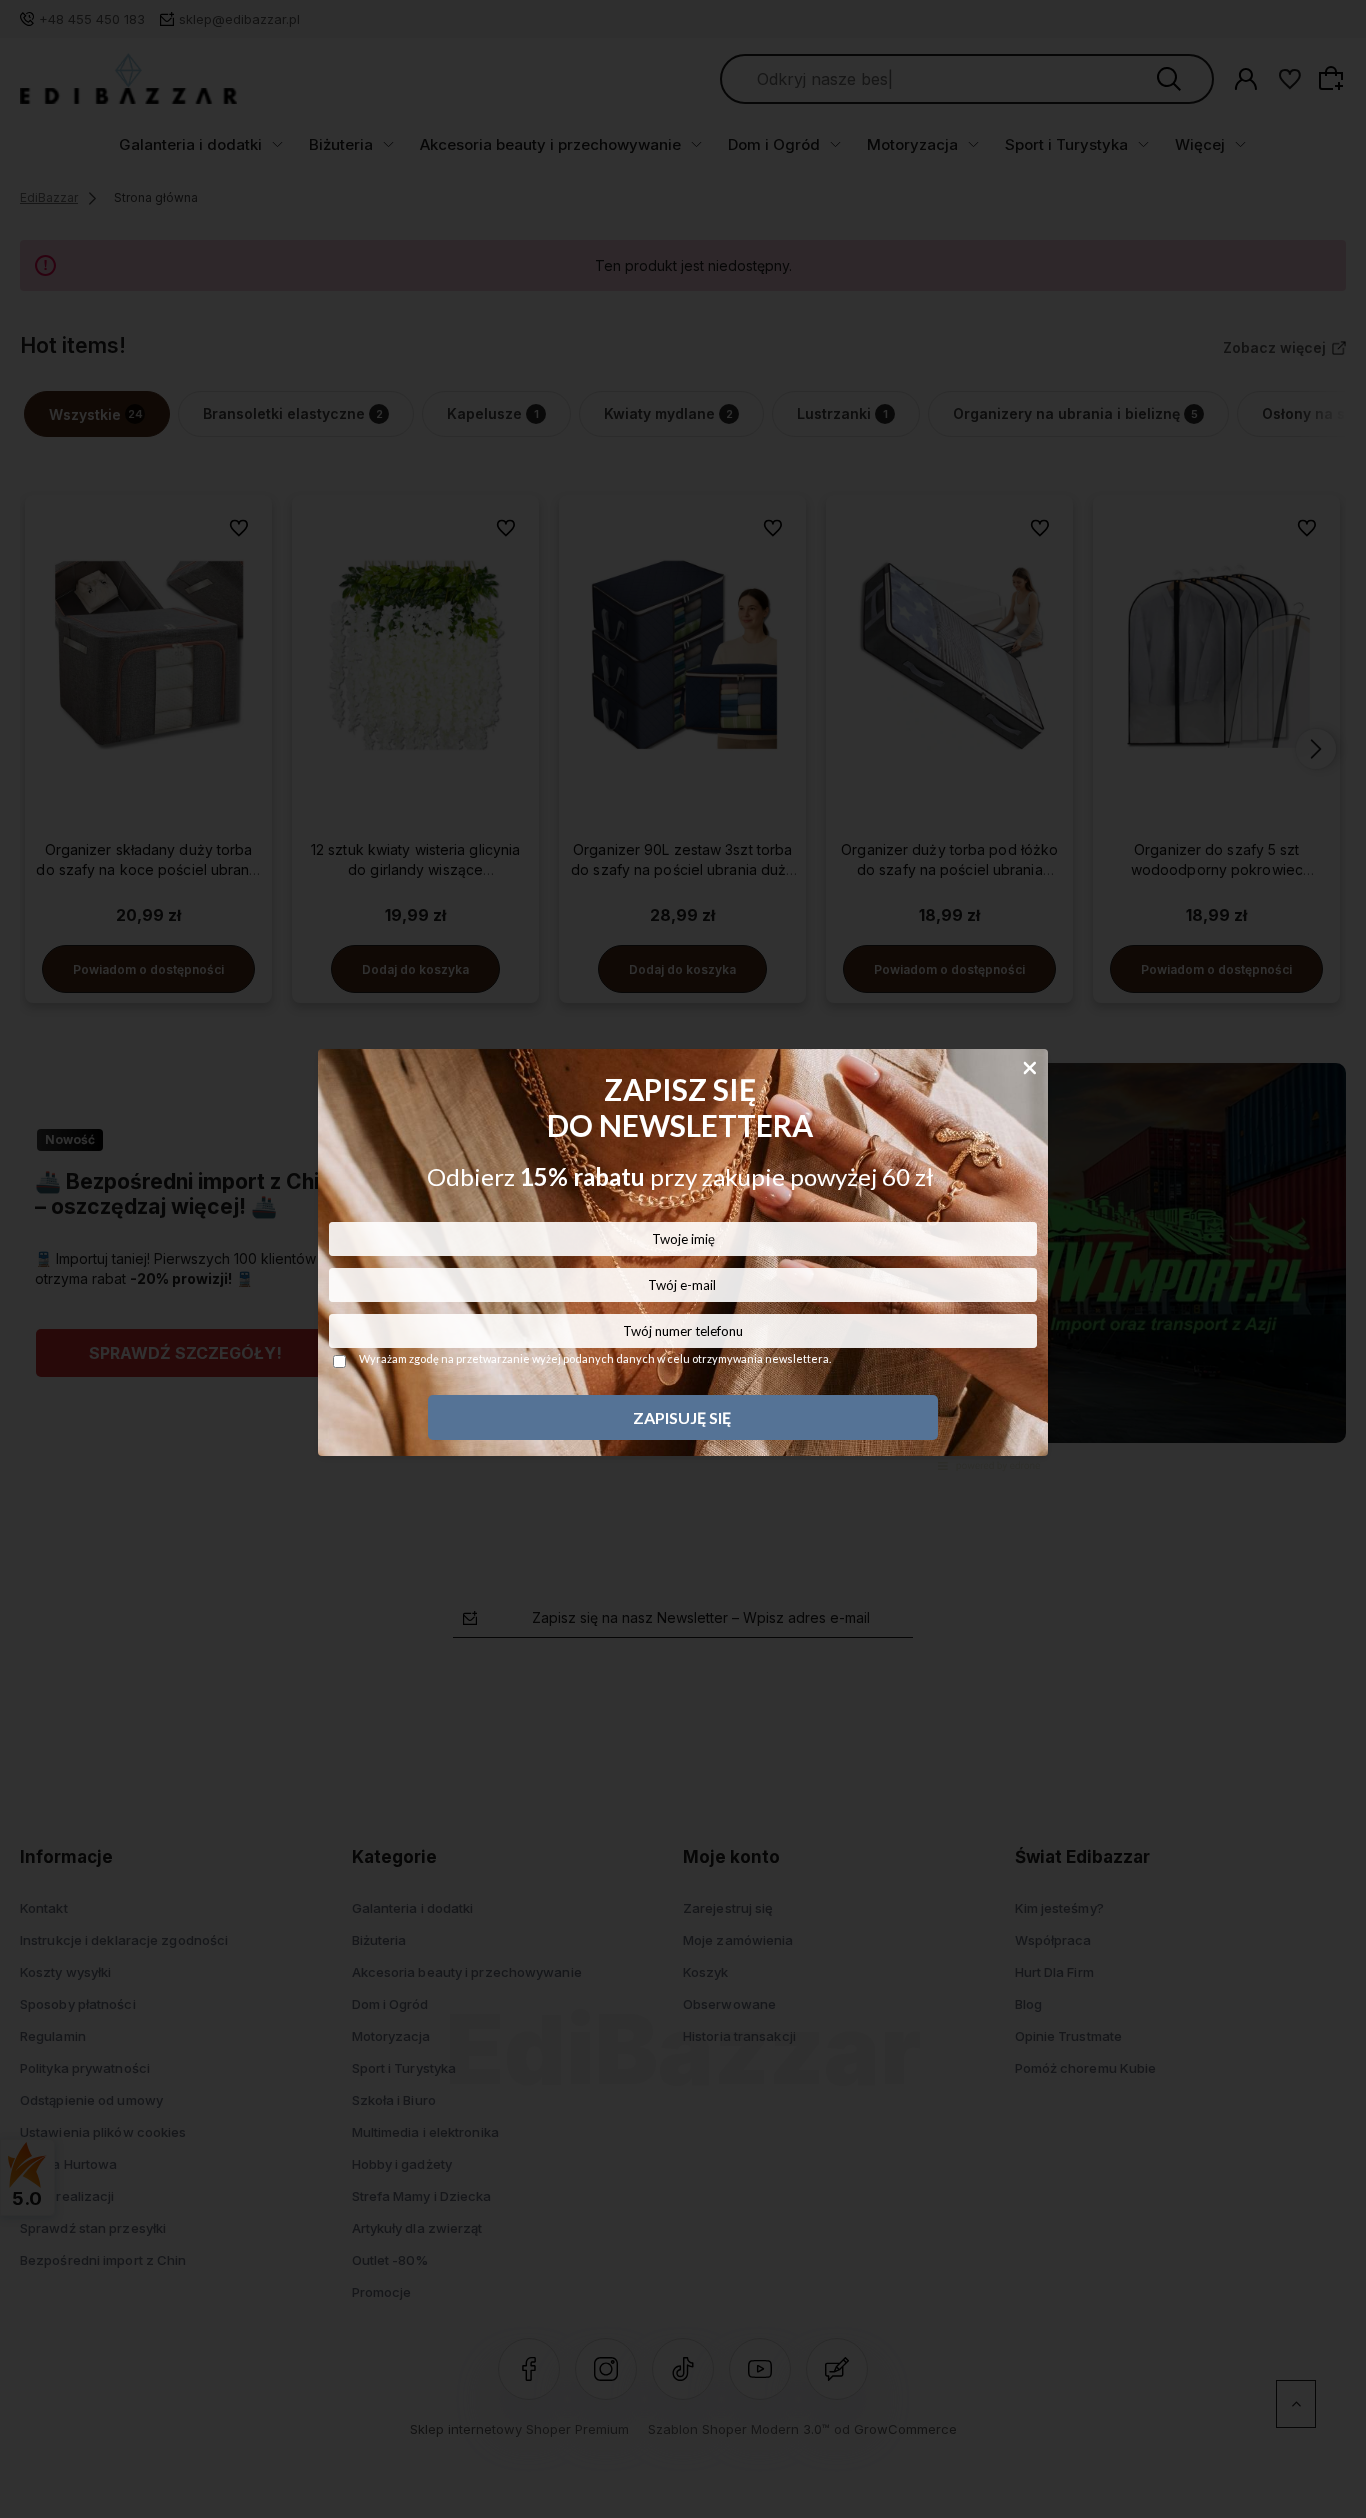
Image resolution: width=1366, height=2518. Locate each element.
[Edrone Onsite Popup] (683, 1259)
